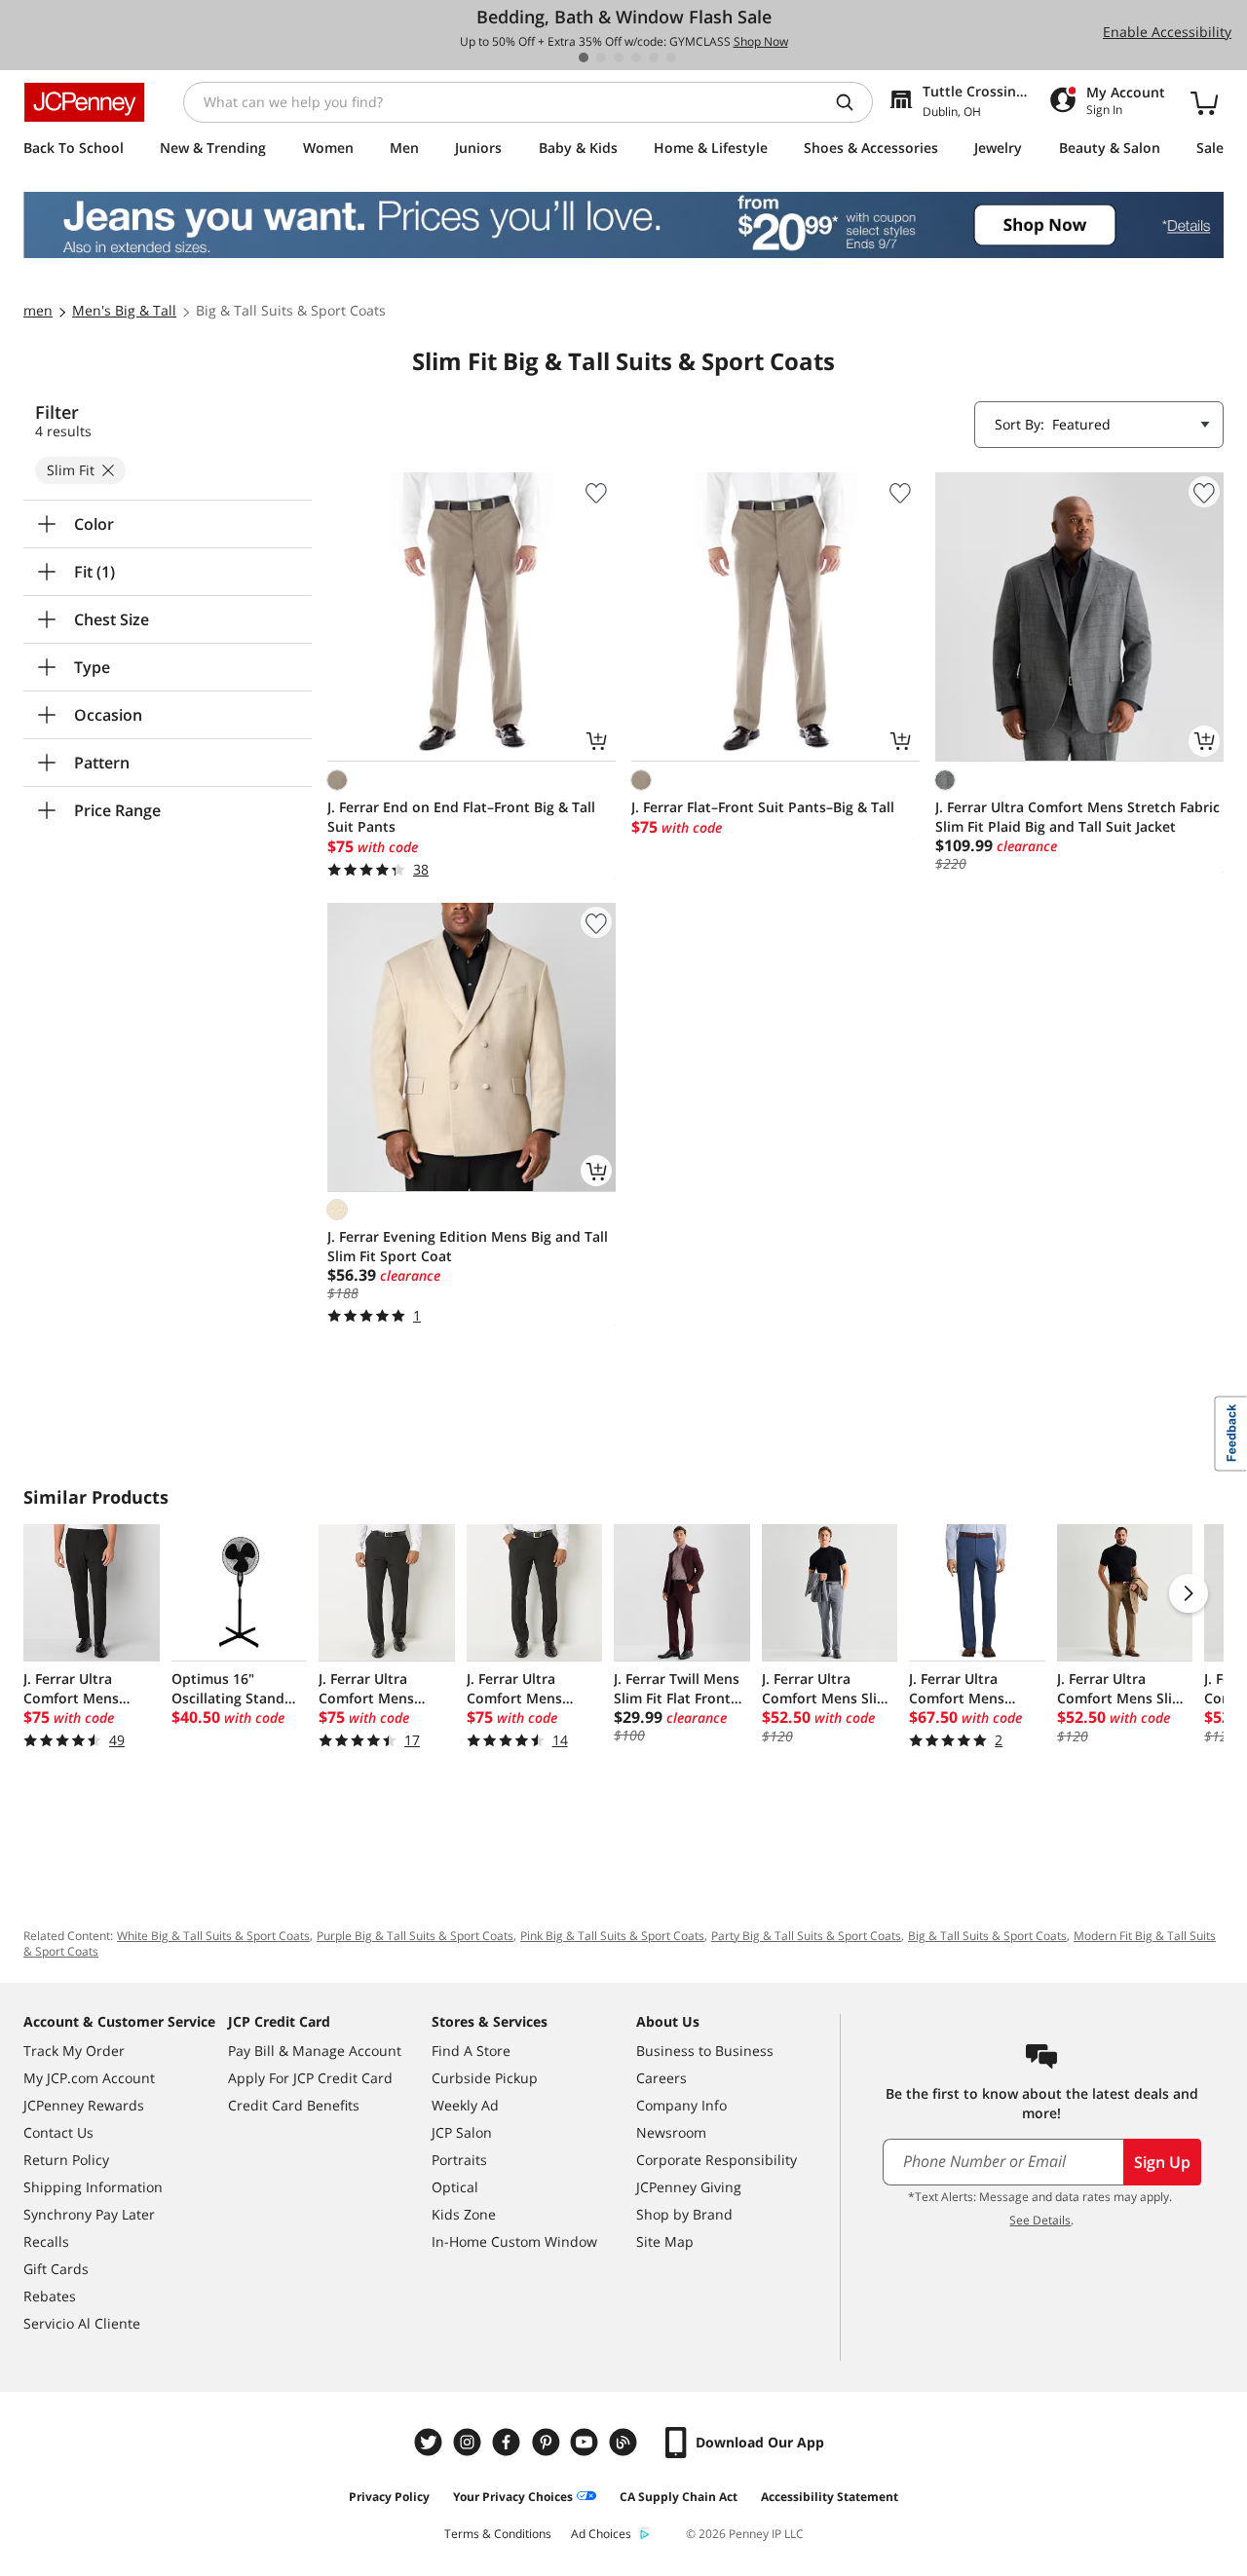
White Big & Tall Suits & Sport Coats (213, 1936)
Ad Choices (601, 2534)
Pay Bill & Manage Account (315, 2051)
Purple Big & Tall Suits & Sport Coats (415, 1936)
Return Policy (66, 2160)
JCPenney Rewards (84, 2105)
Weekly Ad (465, 2105)
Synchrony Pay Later (89, 2214)
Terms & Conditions (498, 2534)
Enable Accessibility (1167, 32)
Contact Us (58, 2132)
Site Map (665, 2241)
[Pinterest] (548, 2442)
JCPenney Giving (689, 2187)
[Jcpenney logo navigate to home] (84, 102)
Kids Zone (464, 2214)
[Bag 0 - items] (1204, 102)
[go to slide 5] (654, 57)
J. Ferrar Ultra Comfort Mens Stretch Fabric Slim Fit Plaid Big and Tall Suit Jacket (1077, 817)
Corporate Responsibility (717, 2160)
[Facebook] (509, 2442)
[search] (852, 102)
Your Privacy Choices (513, 2497)
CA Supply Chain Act (679, 2497)
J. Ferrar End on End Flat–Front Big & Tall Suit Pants (461, 817)
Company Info (681, 2105)
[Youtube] (586, 2442)
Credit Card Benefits (294, 2105)
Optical (455, 2187)
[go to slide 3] (619, 57)
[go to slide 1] (584, 57)
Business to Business (705, 2051)
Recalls (46, 2241)
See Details (1040, 2220)
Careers (661, 2078)
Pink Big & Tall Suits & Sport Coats (612, 1936)
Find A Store (471, 2051)
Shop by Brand (684, 2214)
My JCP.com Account (89, 2078)
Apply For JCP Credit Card (310, 2078)
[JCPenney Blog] (625, 2442)
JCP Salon (462, 2132)
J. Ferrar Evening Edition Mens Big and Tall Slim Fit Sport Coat (468, 1246)
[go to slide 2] (601, 57)
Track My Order (74, 2051)
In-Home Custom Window (514, 2241)
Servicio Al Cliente (82, 2323)
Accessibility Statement (830, 2497)
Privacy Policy (389, 2497)
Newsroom (671, 2132)
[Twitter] (431, 2442)
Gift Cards (56, 2269)
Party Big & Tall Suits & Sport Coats (806, 1936)
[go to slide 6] (671, 57)
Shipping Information (93, 2187)
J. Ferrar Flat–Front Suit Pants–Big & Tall (763, 807)
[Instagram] (470, 2442)
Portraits (459, 2160)
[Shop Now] (623, 225)
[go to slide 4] (636, 57)
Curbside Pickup (485, 2078)
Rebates (50, 2296)
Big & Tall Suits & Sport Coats (987, 1936)
